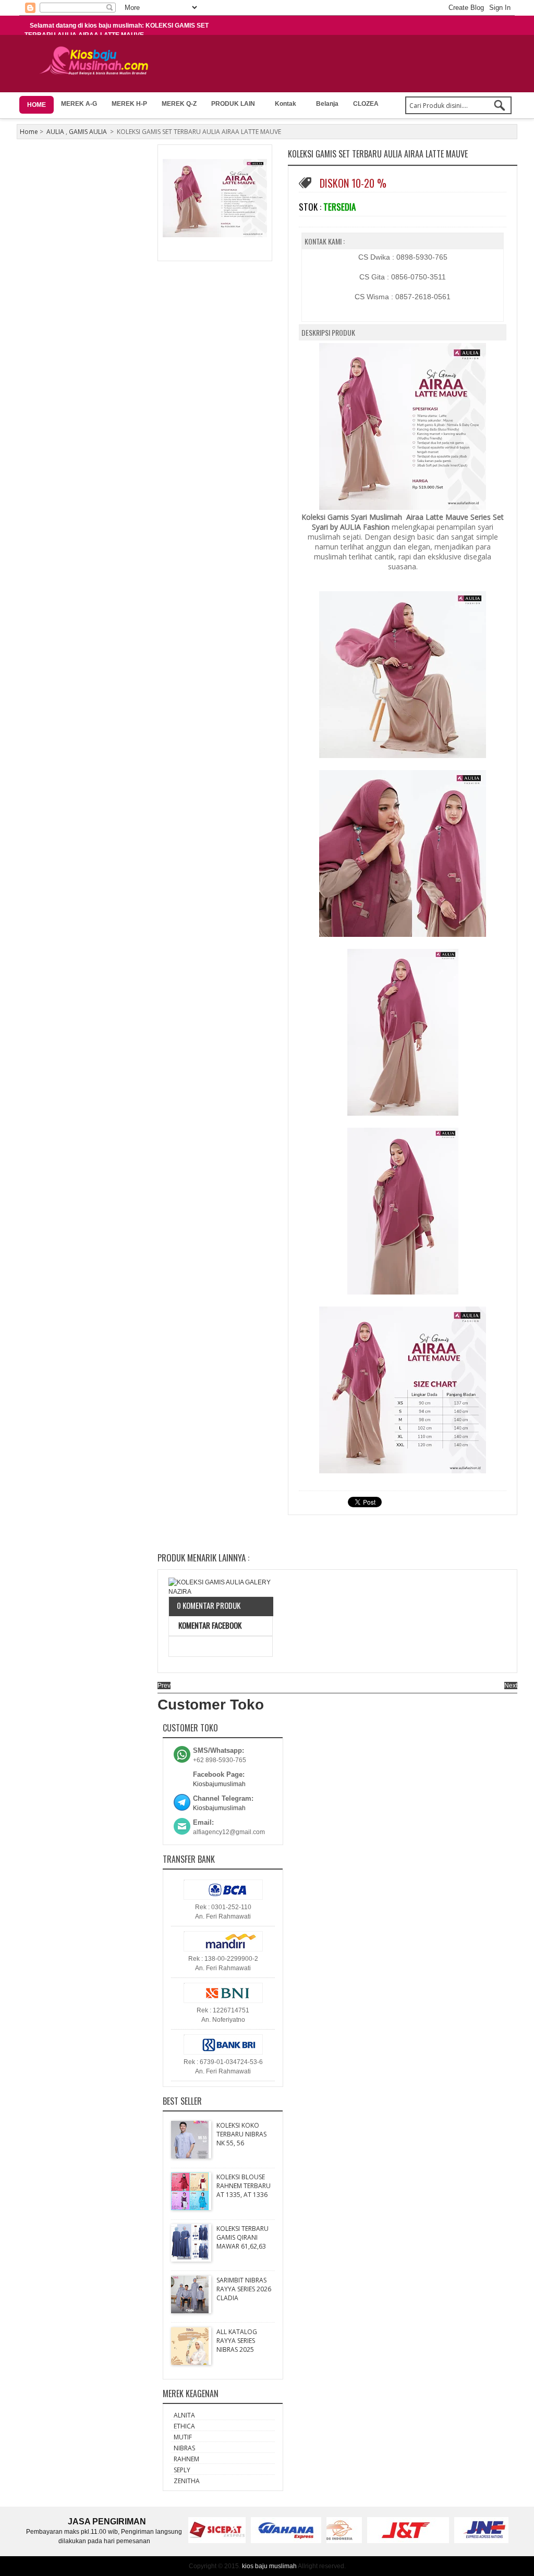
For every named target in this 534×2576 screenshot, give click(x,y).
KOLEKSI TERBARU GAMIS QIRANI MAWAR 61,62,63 (242, 2237)
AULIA (55, 132)
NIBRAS (184, 2448)
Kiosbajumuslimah (219, 1784)
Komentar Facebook (209, 1625)
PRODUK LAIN (233, 104)
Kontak (286, 104)
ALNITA (184, 2415)
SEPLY (182, 2470)
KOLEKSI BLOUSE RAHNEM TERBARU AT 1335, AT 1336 (244, 2186)
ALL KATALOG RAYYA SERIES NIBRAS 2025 (237, 2341)
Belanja (327, 104)
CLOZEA (366, 104)
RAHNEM (186, 2459)
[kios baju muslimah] (97, 61)
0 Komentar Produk (209, 1605)
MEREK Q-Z (179, 104)
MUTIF (183, 2437)
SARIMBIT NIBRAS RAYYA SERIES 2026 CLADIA (244, 2289)
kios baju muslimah (269, 2566)
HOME (37, 105)
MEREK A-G (79, 104)
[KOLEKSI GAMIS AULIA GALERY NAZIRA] (221, 1587)
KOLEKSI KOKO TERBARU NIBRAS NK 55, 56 (241, 2134)
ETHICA (184, 2426)
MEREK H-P (129, 104)
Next (511, 1686)
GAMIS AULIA (88, 132)
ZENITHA (187, 2481)
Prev (164, 1686)
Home (29, 132)
